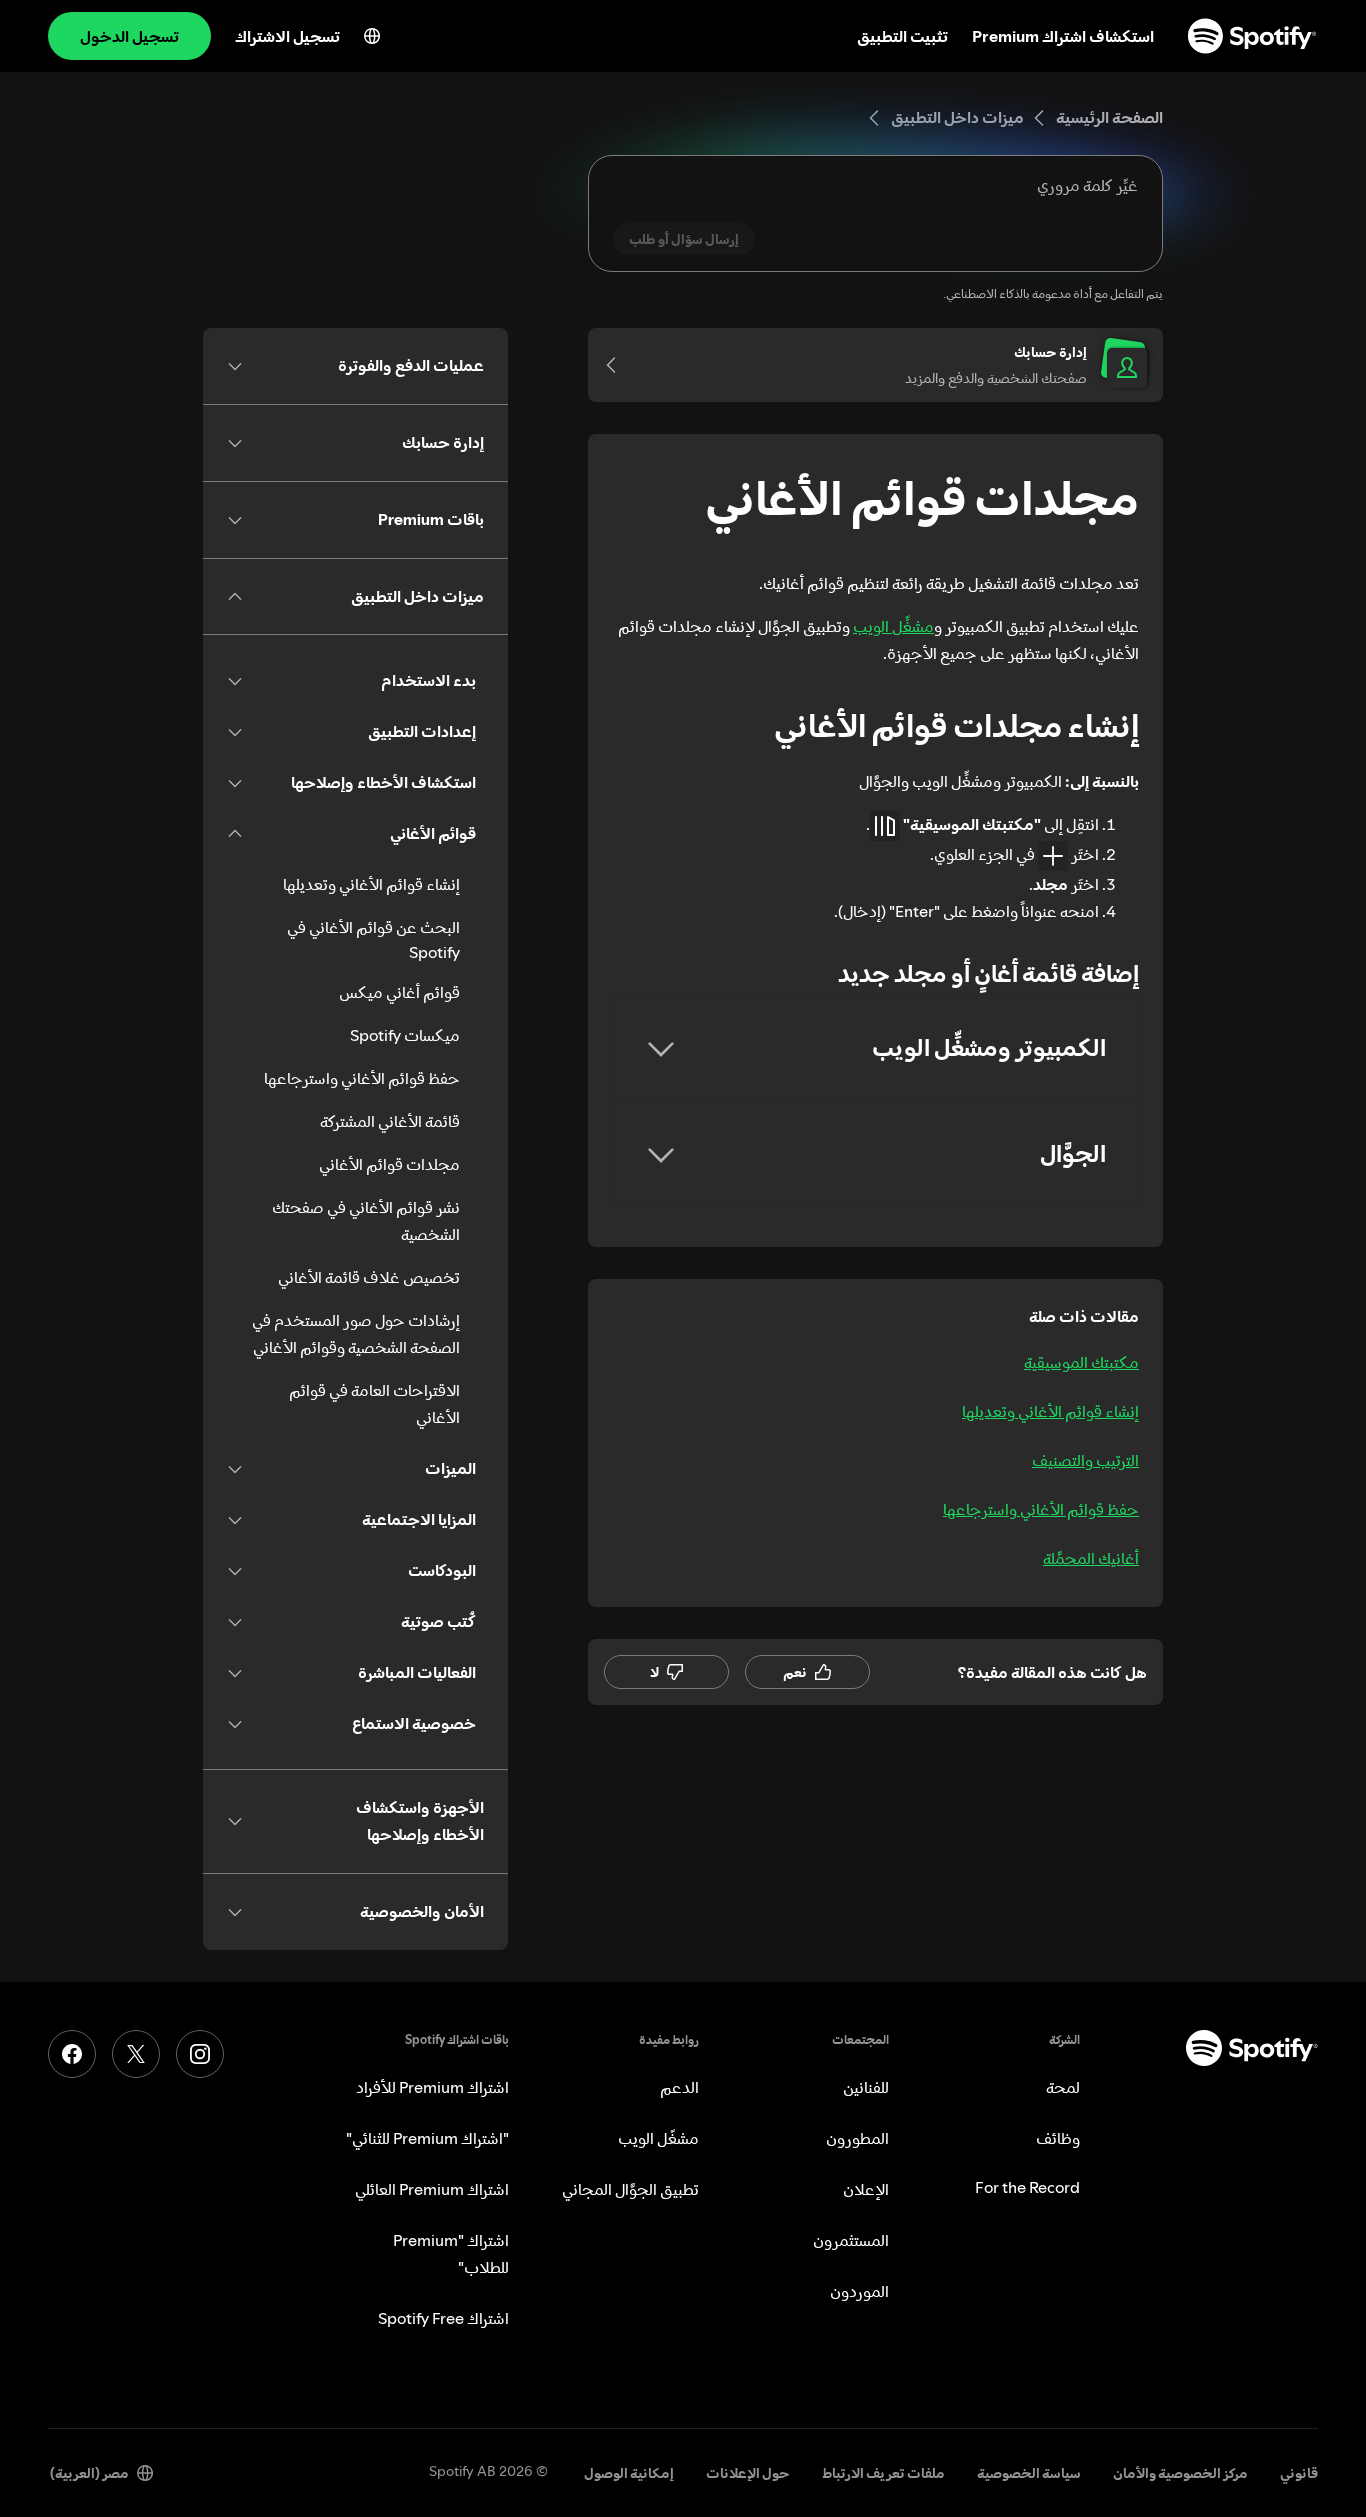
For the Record (1027, 2187)
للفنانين (866, 2087)
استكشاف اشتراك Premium (1063, 36)
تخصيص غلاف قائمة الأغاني (369, 1277)
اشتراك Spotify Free (443, 2318)
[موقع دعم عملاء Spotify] (1252, 36)
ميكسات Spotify (405, 1035)
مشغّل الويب (658, 2138)
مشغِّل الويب (893, 626)
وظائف (1058, 2138)
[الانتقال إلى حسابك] (618, 365)
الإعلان (866, 2189)
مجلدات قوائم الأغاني (389, 1164)
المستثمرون (851, 2240)
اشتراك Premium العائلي (432, 2189)
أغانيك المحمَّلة (1091, 1558)
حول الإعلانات (748, 2473)
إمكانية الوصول (629, 2473)
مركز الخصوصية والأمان (1180, 2473)
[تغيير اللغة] (372, 36)
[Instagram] (200, 2054)
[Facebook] (72, 2054)
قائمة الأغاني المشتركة (390, 1121)
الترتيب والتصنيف (1085, 1460)
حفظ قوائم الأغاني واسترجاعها (1041, 1509)
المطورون (857, 2138)
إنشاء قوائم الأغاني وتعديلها (1050, 1411)
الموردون (859, 2291)
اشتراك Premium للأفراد (432, 2087)
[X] (136, 2054)
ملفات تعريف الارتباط (883, 2473)
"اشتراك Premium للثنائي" (427, 2138)
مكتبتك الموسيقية (1081, 1362)
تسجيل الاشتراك (287, 36)
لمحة (1063, 2087)
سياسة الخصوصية (1029, 2473)
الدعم (679, 2087)
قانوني (1299, 2473)
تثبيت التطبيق (902, 36)
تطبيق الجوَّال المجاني (630, 2189)
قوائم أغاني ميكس (399, 992)
